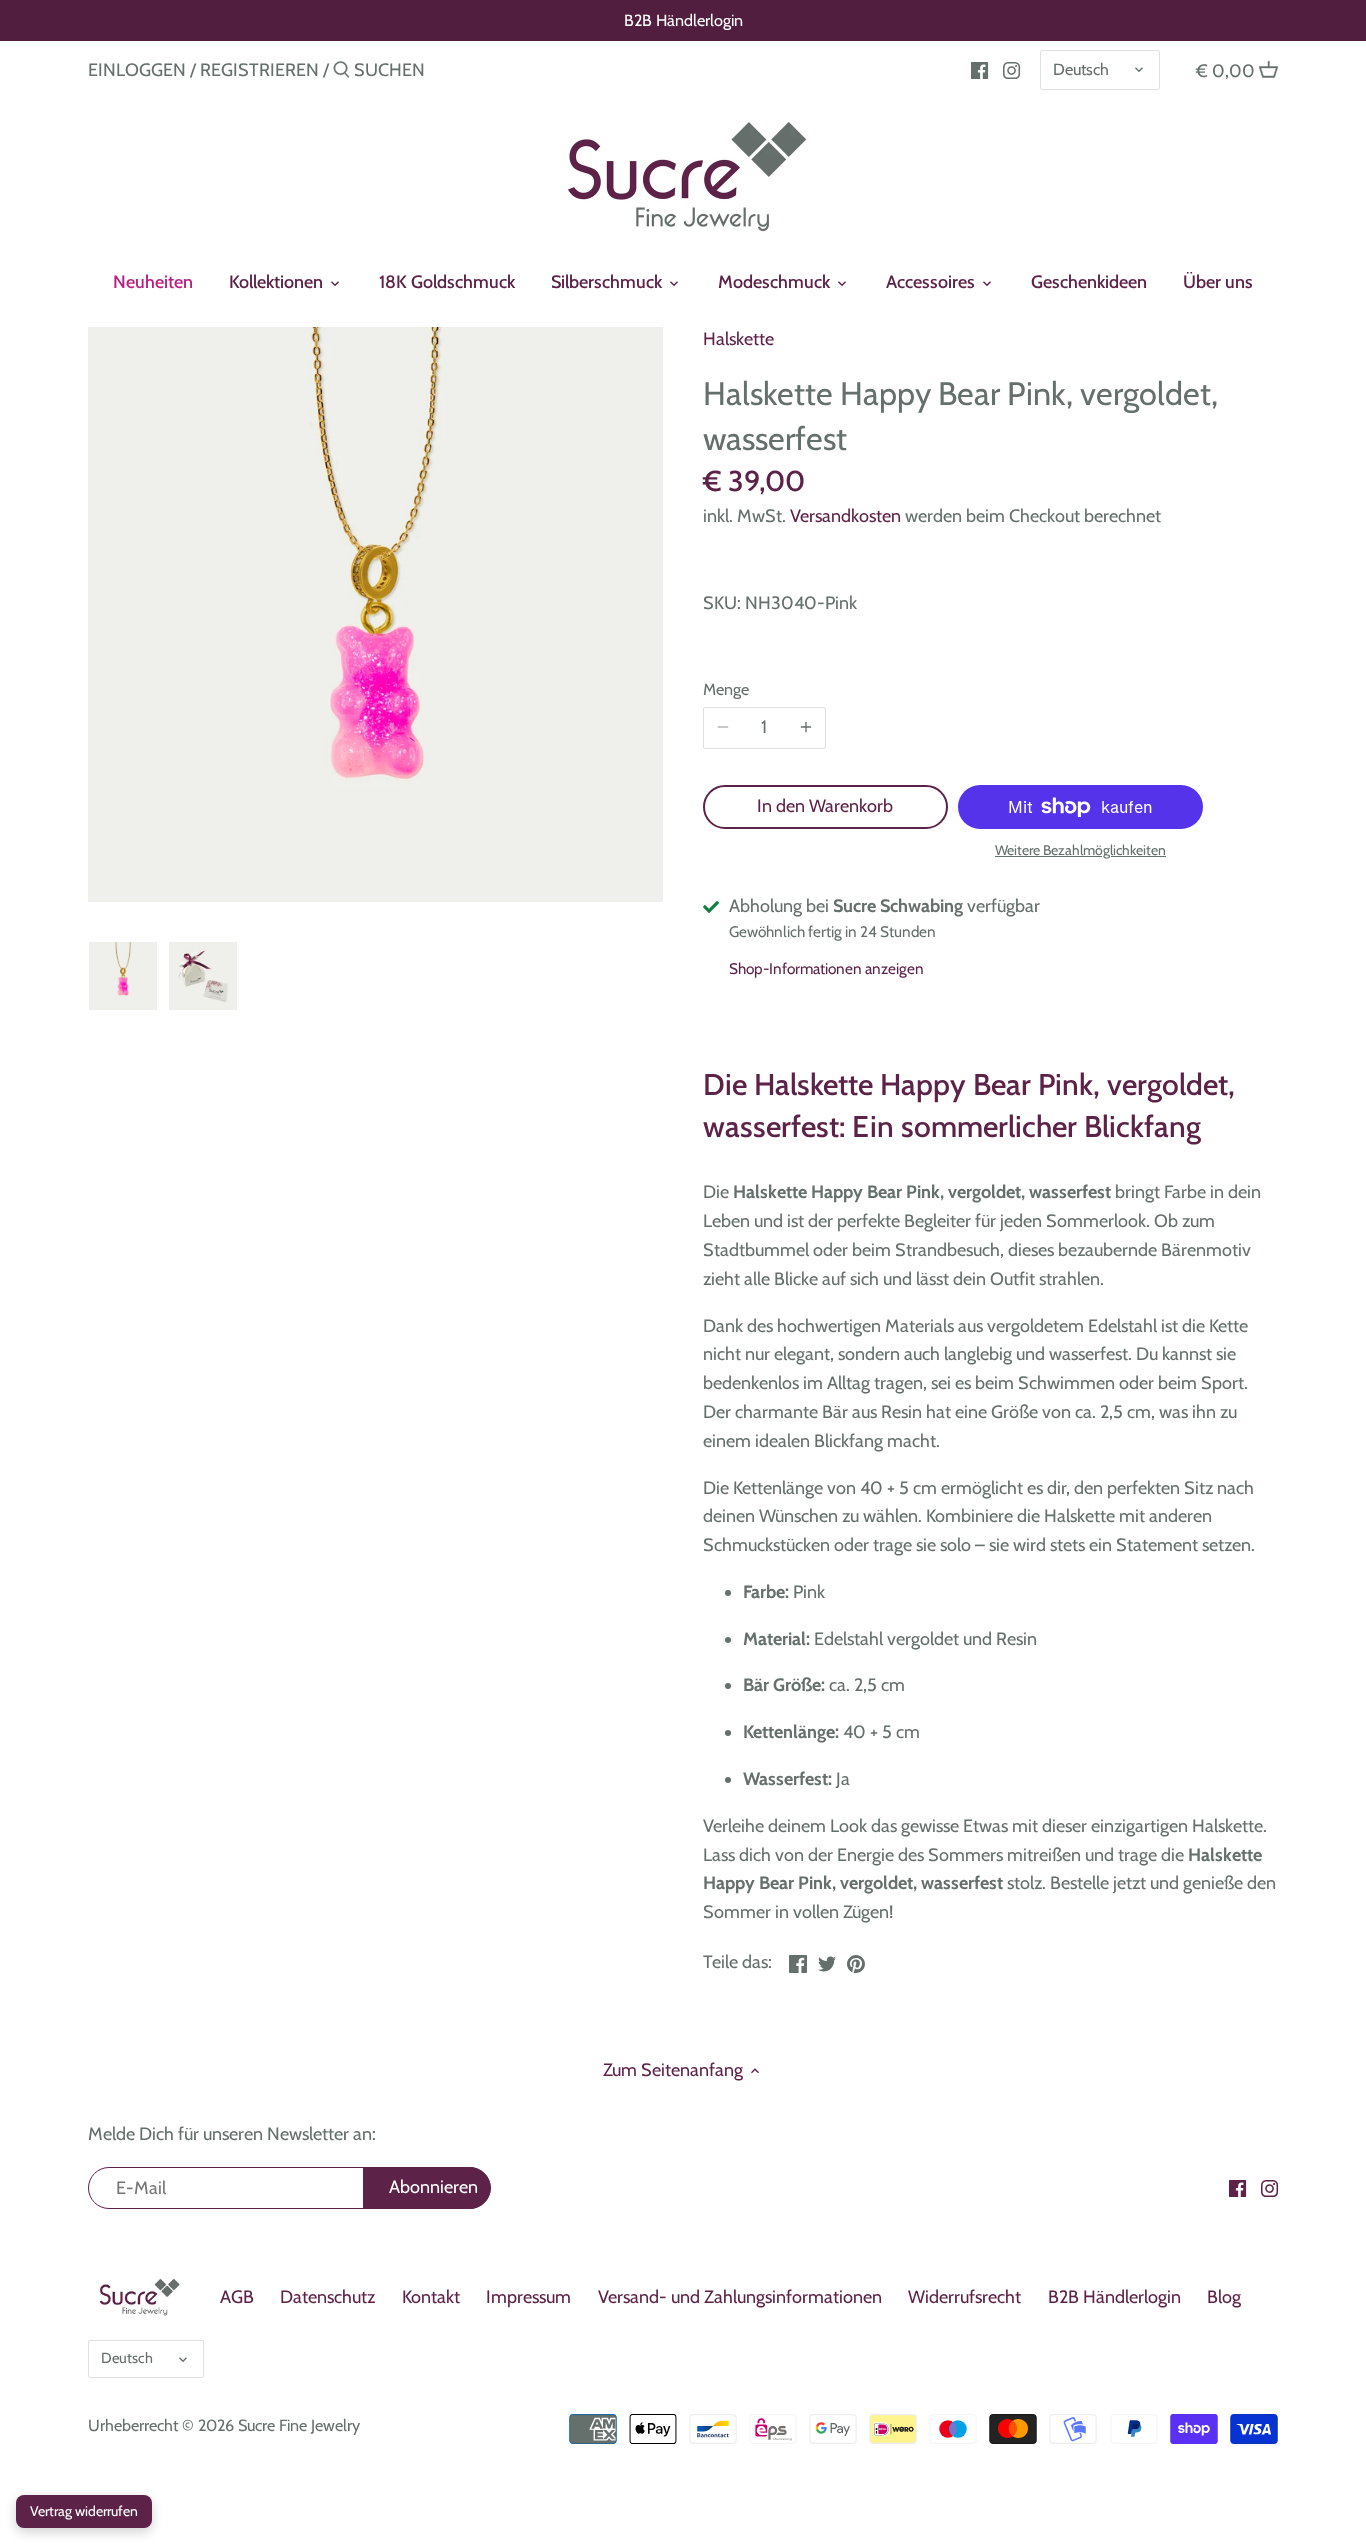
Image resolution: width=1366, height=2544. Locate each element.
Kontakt (431, 2297)
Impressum (528, 2297)
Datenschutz (327, 2297)
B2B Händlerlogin (683, 20)
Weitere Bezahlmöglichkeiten (1080, 850)
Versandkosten (845, 516)
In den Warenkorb (825, 806)
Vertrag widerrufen (84, 2511)
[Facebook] (979, 69)
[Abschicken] (341, 72)
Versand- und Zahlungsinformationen (740, 2297)
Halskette (738, 339)
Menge (726, 689)
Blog (1224, 2297)
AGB (237, 2297)
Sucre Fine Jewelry (299, 2425)
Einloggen (137, 70)
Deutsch (1081, 69)
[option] (123, 976)
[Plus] (806, 728)
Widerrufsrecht (964, 2297)
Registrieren (259, 70)
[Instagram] (1011, 69)
